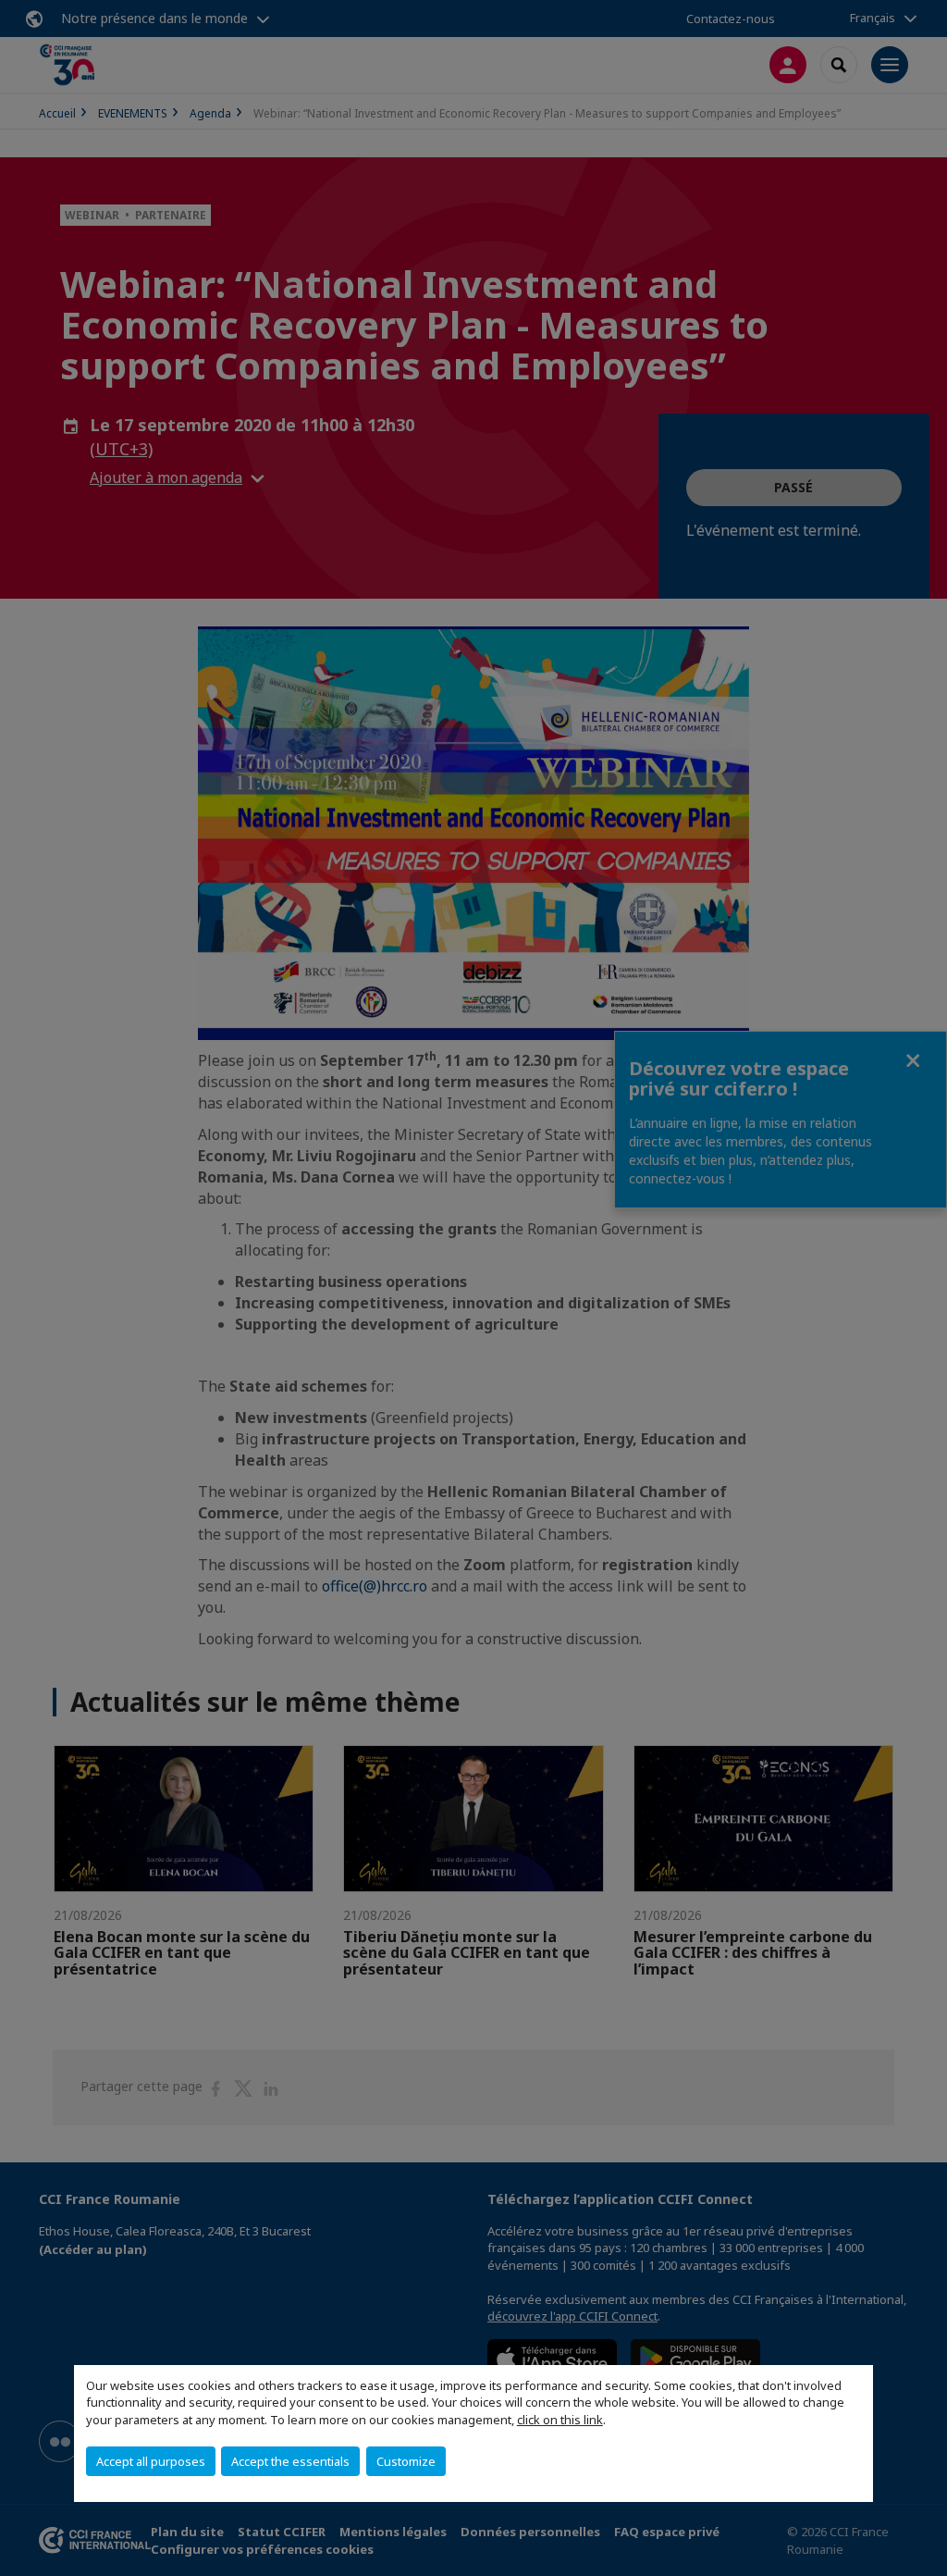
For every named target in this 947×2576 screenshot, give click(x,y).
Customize (406, 2461)
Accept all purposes (151, 2461)
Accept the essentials (290, 2461)
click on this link (560, 2420)
